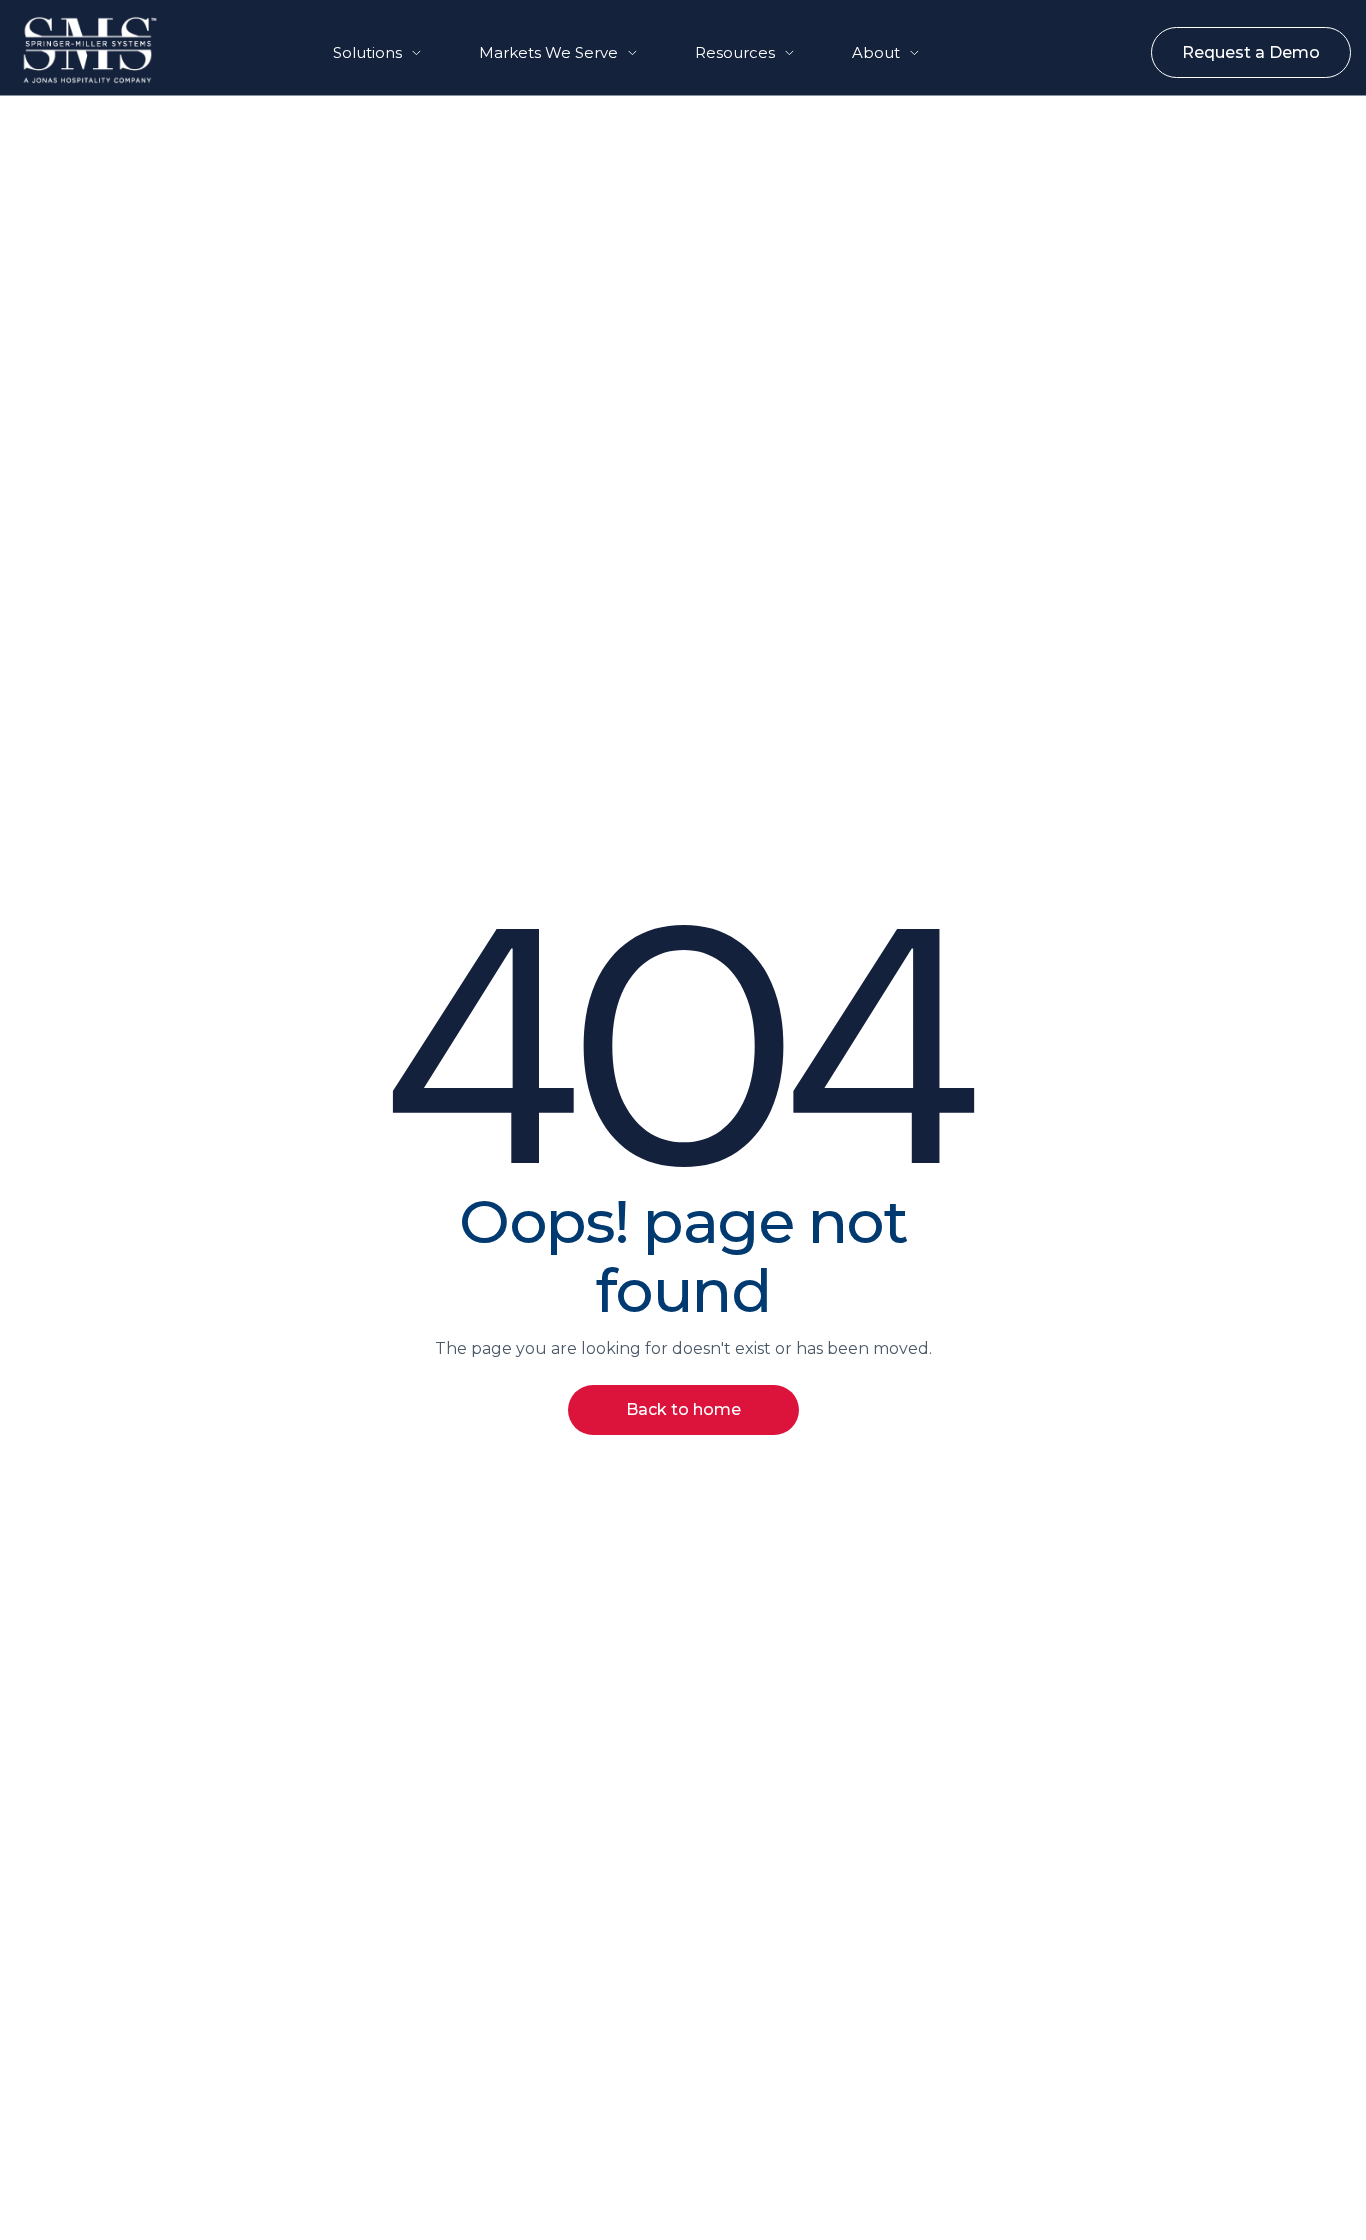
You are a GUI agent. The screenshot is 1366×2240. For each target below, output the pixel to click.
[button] (377, 52)
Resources (735, 52)
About (876, 52)
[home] (71, 50)
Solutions (367, 52)
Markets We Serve (548, 52)
